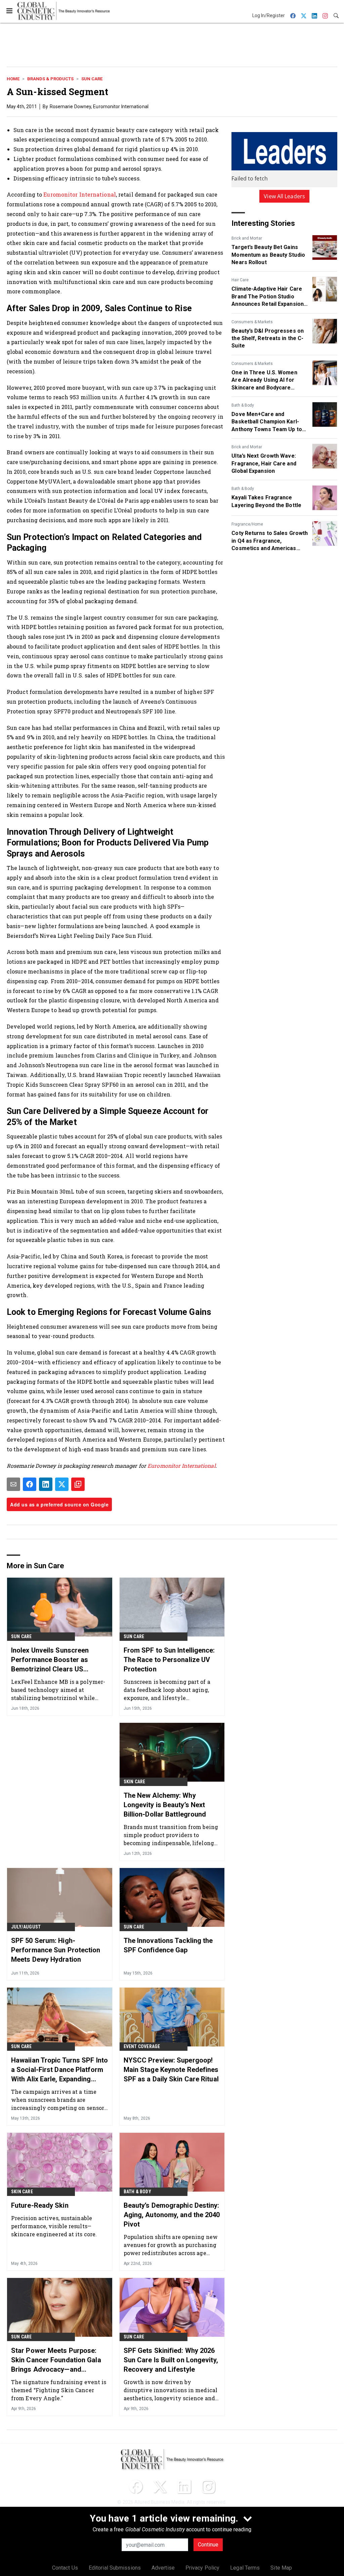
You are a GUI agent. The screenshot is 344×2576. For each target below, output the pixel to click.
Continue (208, 2545)
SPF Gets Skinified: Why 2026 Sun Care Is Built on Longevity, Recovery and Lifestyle (171, 2360)
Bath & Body (243, 405)
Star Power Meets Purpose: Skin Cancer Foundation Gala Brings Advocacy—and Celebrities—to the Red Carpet (58, 2360)
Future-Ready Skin (40, 2205)
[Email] (13, 1484)
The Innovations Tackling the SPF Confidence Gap (168, 1945)
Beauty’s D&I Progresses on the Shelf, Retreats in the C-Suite (268, 338)
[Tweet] (62, 1484)
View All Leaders (284, 196)
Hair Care (240, 280)
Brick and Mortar (247, 238)
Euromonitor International (80, 194)
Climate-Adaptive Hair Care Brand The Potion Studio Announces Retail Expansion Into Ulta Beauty (268, 297)
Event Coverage (142, 2046)
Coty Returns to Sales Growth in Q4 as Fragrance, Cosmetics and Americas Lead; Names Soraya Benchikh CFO (270, 541)
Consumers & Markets (252, 322)
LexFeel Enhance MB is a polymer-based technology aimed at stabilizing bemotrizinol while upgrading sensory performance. (58, 1690)
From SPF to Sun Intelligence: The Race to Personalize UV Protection (169, 1660)
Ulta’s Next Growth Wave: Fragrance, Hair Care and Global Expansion (264, 463)
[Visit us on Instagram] (208, 2487)
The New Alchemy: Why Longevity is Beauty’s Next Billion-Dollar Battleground (165, 1805)
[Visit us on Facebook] (136, 2487)
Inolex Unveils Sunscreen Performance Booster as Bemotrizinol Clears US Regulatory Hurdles (50, 1660)
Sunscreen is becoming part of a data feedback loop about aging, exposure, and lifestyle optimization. (167, 1690)
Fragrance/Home (247, 524)
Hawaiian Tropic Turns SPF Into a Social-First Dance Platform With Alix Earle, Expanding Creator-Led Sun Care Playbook (59, 2070)
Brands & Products (50, 79)
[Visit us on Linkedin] (184, 2487)
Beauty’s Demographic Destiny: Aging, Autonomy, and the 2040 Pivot (172, 2215)
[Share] (30, 1484)
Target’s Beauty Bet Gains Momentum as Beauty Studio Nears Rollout (268, 255)
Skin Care (135, 1782)
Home (13, 79)
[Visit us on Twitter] (160, 2487)
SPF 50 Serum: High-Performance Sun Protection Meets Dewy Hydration (56, 1950)
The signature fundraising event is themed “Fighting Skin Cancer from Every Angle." (59, 2390)
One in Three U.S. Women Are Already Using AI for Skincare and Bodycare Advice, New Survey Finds (264, 380)
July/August (26, 1927)
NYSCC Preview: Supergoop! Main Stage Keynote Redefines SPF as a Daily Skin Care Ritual (171, 2070)
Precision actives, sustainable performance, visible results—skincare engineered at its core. (54, 2226)
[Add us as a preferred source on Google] (78, 1484)
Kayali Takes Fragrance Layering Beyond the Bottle (266, 501)
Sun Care (92, 79)
